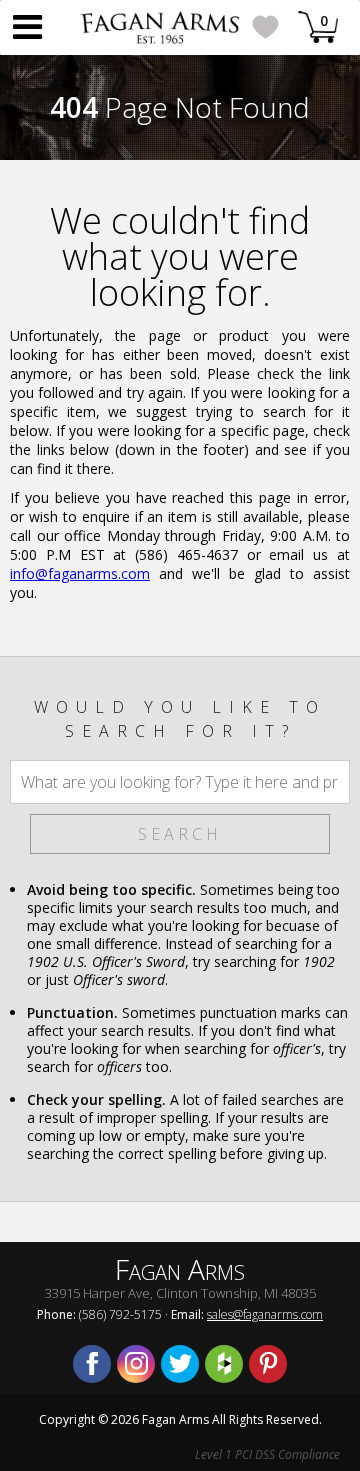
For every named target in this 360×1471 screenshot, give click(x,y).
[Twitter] (180, 1364)
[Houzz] (224, 1364)
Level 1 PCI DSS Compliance (267, 1454)
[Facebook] (92, 1364)
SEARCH (180, 834)
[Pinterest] (268, 1364)
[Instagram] (136, 1364)
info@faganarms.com (80, 573)
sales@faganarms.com (265, 1314)
